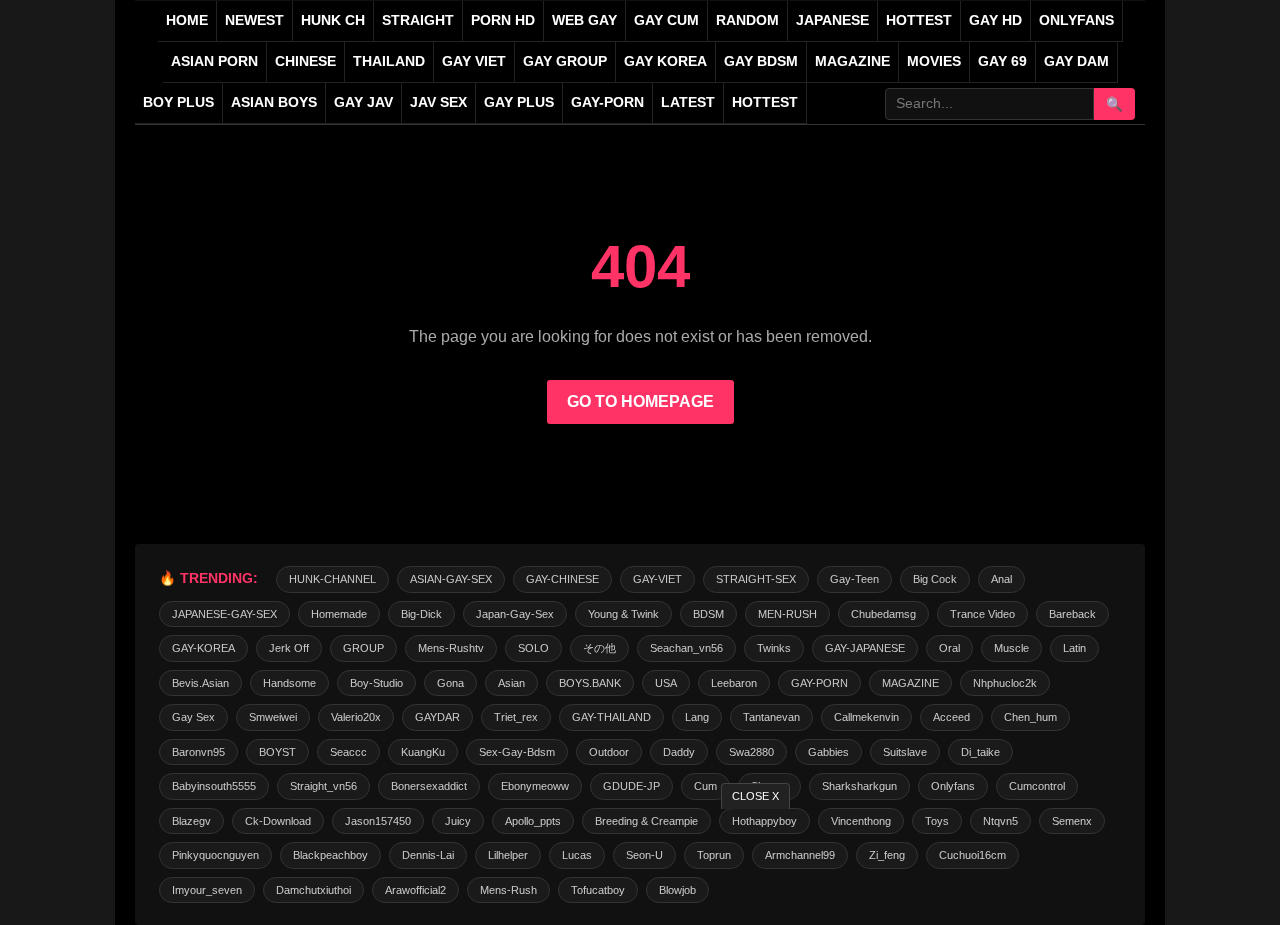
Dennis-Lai (428, 855)
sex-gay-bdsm (517, 752)
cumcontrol (1037, 786)
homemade (339, 614)
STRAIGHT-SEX (756, 579)
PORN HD (503, 20)
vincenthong (861, 821)
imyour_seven (207, 890)
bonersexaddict (429, 786)
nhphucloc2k (1005, 683)
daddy (679, 752)
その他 (599, 648)
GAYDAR (437, 717)
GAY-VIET (657, 579)
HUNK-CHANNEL (332, 579)
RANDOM (747, 20)
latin (1074, 648)
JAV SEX (438, 102)
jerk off (289, 648)
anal (1001, 579)
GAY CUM (666, 20)
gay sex (193, 717)
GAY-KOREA (203, 648)
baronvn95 (198, 752)
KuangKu (423, 752)
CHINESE (305, 61)
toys (937, 821)
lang (697, 717)
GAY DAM (1076, 61)
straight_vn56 (323, 786)
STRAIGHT (418, 20)
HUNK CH (333, 20)
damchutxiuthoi (313, 890)
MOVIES (934, 61)
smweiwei (273, 717)
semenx (1072, 821)
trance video (982, 614)
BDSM (708, 614)
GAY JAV (363, 102)
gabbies (828, 752)
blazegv (191, 821)
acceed (951, 717)
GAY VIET (474, 61)
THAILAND (389, 61)
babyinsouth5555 (214, 786)
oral (949, 648)
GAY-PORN (819, 683)
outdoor (609, 752)
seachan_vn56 (686, 648)
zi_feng (887, 855)
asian (511, 683)
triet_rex (516, 717)
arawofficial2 (415, 890)
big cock (935, 579)
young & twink (623, 614)
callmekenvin (866, 717)
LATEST (688, 102)
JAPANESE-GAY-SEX (224, 614)
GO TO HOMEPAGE (640, 401)
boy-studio (376, 683)
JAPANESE (832, 20)
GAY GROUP (565, 61)
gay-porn (607, 102)
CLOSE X (755, 796)
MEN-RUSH (787, 614)
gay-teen (854, 579)
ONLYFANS (1076, 20)
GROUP (363, 648)
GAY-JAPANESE (865, 648)
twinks (774, 648)
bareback (1072, 614)
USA (666, 683)
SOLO (533, 648)
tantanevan (771, 717)
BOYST (277, 752)
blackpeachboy (330, 855)
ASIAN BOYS (274, 102)
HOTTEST (919, 20)
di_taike (980, 752)
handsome (289, 683)
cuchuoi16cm (972, 855)
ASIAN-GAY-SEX (451, 579)
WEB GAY (584, 20)
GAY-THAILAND (611, 717)
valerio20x (356, 717)
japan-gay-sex (515, 614)
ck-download (278, 821)
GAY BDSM (761, 61)
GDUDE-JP (631, 786)
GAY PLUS (519, 102)
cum (705, 786)
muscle (1011, 648)
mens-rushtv (451, 648)
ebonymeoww (535, 786)
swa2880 (751, 752)
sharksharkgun (859, 786)
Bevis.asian (200, 683)
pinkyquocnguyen (215, 855)
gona (450, 683)
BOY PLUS (178, 102)
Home (187, 20)
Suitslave (905, 752)
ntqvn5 (1000, 821)
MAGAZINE (852, 61)
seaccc (348, 752)
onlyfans (953, 786)
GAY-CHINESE (562, 579)
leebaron (734, 683)
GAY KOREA (665, 61)
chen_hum (1030, 717)
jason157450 (378, 821)
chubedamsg (883, 614)
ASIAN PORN (214, 61)
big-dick (421, 614)
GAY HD (995, 20)
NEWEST (254, 20)
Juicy (458, 821)
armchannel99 (800, 855)
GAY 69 (1002, 61)
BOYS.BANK (590, 683)
